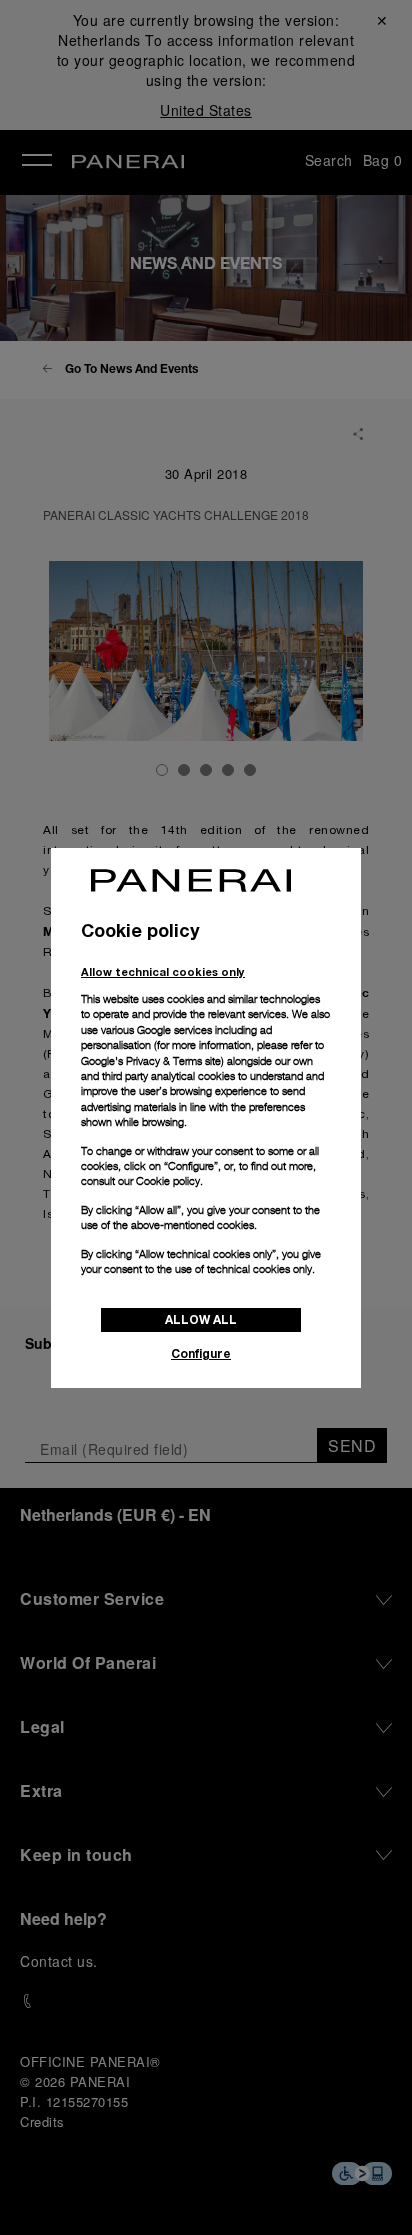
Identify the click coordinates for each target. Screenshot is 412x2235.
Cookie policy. (169, 1181)
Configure (201, 1353)
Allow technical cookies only (163, 971)
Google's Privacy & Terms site (151, 1061)
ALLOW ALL (201, 1319)
